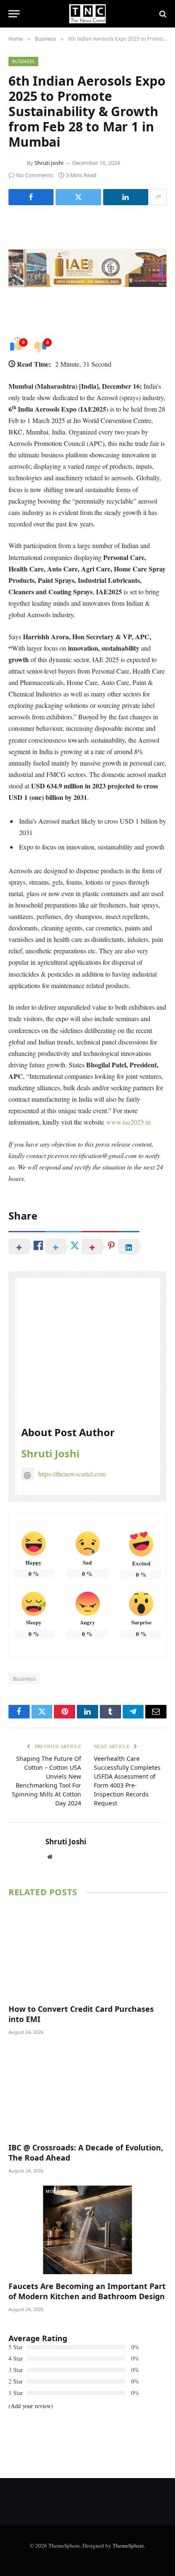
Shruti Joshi (49, 163)
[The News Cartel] (87, 14)
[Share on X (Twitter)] (78, 197)
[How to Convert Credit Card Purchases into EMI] (87, 1952)
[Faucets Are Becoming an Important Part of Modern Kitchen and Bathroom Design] (87, 2230)
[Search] (162, 14)
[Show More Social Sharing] (158, 197)
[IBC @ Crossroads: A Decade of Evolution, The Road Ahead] (87, 2091)
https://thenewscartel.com (72, 1474)
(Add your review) (31, 2406)
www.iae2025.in (128, 1122)
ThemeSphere (128, 2545)
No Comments (35, 175)
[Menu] (14, 14)
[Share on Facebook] (31, 197)
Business (23, 61)
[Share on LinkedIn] (126, 197)
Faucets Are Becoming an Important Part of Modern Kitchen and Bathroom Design (87, 2291)
